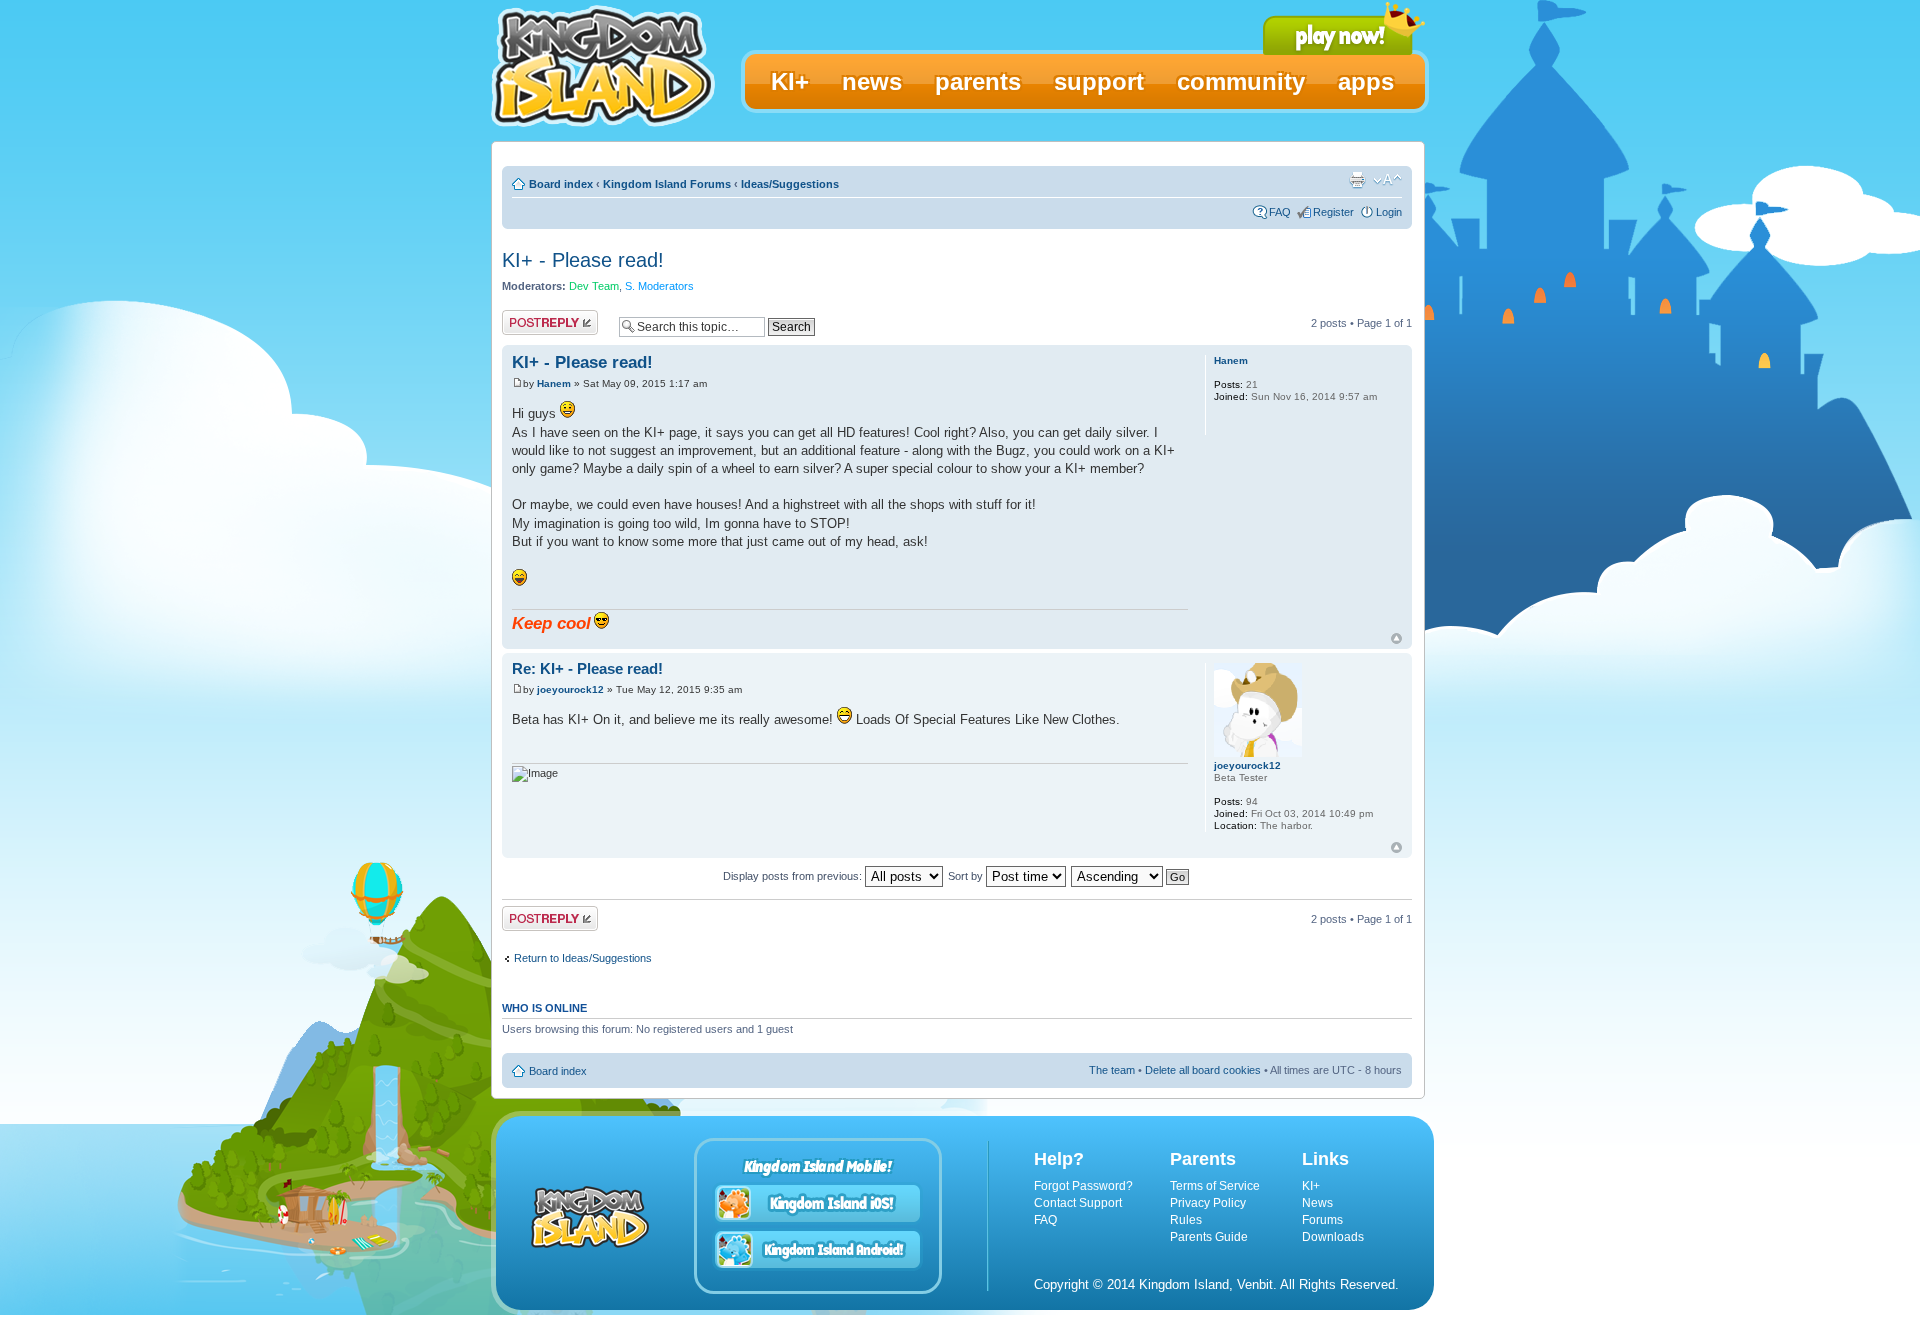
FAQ (1280, 212)
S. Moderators (659, 286)
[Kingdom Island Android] (818, 1249)
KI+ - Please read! (583, 260)
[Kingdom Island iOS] (818, 1203)
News (1317, 1203)
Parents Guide (1209, 1237)
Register (1333, 212)
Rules (1186, 1220)
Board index (561, 184)
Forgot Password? (1083, 1186)
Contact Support (1078, 1203)
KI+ (1311, 1186)
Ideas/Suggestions (790, 184)
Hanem (554, 383)
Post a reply (531, 318)
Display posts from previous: (794, 876)
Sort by (967, 876)
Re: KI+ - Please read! (587, 668)
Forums (1322, 1220)
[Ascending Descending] (1131, 876)
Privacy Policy (1208, 1203)
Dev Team (594, 286)
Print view (1357, 180)
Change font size (1387, 180)
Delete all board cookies (1203, 1070)
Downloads (1333, 1237)
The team (1112, 1070)
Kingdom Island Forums (667, 184)
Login (1389, 212)
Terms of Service (1215, 1186)
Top (1396, 638)
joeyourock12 (570, 689)
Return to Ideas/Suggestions (583, 958)
